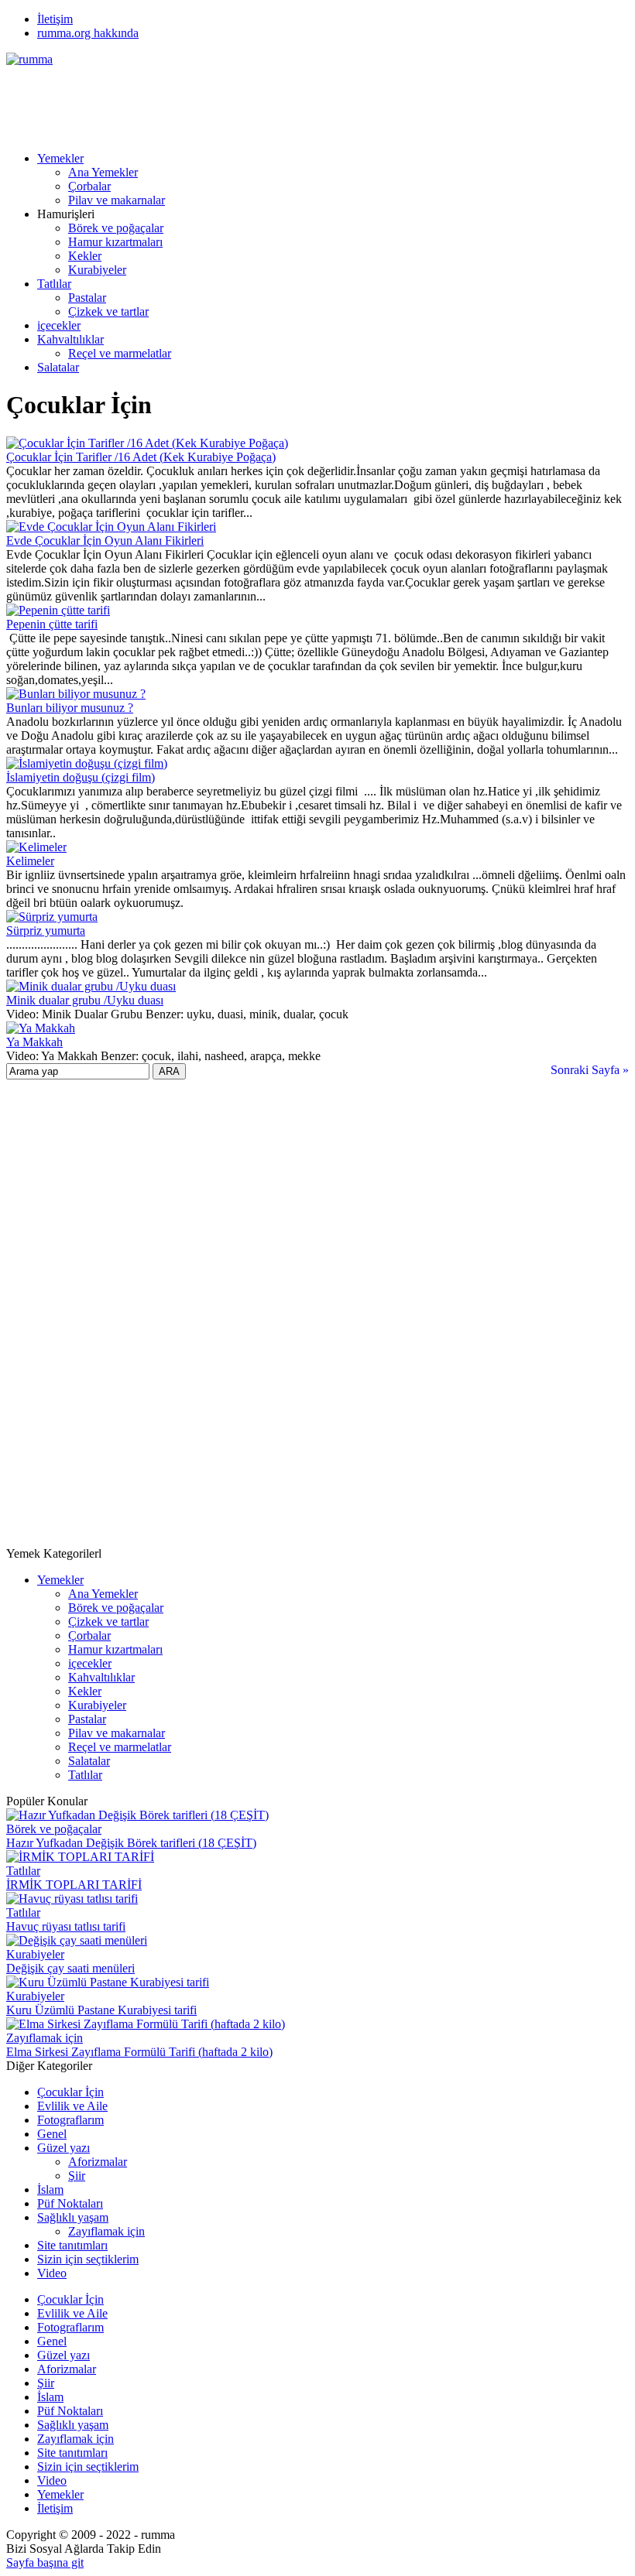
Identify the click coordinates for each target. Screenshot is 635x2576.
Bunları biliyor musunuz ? (70, 708)
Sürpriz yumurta (46, 931)
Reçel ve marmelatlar (120, 353)
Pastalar (87, 298)
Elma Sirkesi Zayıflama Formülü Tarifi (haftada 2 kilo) (139, 2052)
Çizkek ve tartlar (108, 311)
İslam (50, 2189)
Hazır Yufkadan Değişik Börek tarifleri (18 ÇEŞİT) (131, 1843)
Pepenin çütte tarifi (52, 624)
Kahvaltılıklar (70, 339)
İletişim (55, 19)
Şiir (77, 2176)
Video (52, 2273)
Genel (52, 2134)
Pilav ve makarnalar (117, 200)
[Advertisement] (288, 101)
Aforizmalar (98, 2162)
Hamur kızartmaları (115, 242)
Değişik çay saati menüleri (70, 1968)
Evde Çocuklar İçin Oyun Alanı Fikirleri (105, 541)
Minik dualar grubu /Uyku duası (85, 1000)
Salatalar (58, 367)
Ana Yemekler (103, 172)
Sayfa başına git (45, 2562)
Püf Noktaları (70, 2203)
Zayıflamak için (45, 2038)
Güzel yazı (63, 2148)
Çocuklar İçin (70, 2092)
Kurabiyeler (97, 270)
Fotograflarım (70, 2120)
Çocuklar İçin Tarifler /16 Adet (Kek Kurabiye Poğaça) (141, 457)
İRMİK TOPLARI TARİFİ (74, 1885)
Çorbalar (89, 186)
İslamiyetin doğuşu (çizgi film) (81, 777)
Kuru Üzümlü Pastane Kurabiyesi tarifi (101, 2010)
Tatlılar (54, 284)
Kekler (85, 256)
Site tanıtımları (72, 2245)
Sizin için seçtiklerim (88, 2259)
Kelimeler (30, 861)
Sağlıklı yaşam (73, 2217)
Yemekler (60, 158)
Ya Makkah (34, 1042)
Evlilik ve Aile (72, 2106)
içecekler (59, 325)
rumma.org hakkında (88, 33)
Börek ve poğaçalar (116, 228)
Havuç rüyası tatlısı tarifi (66, 1926)
